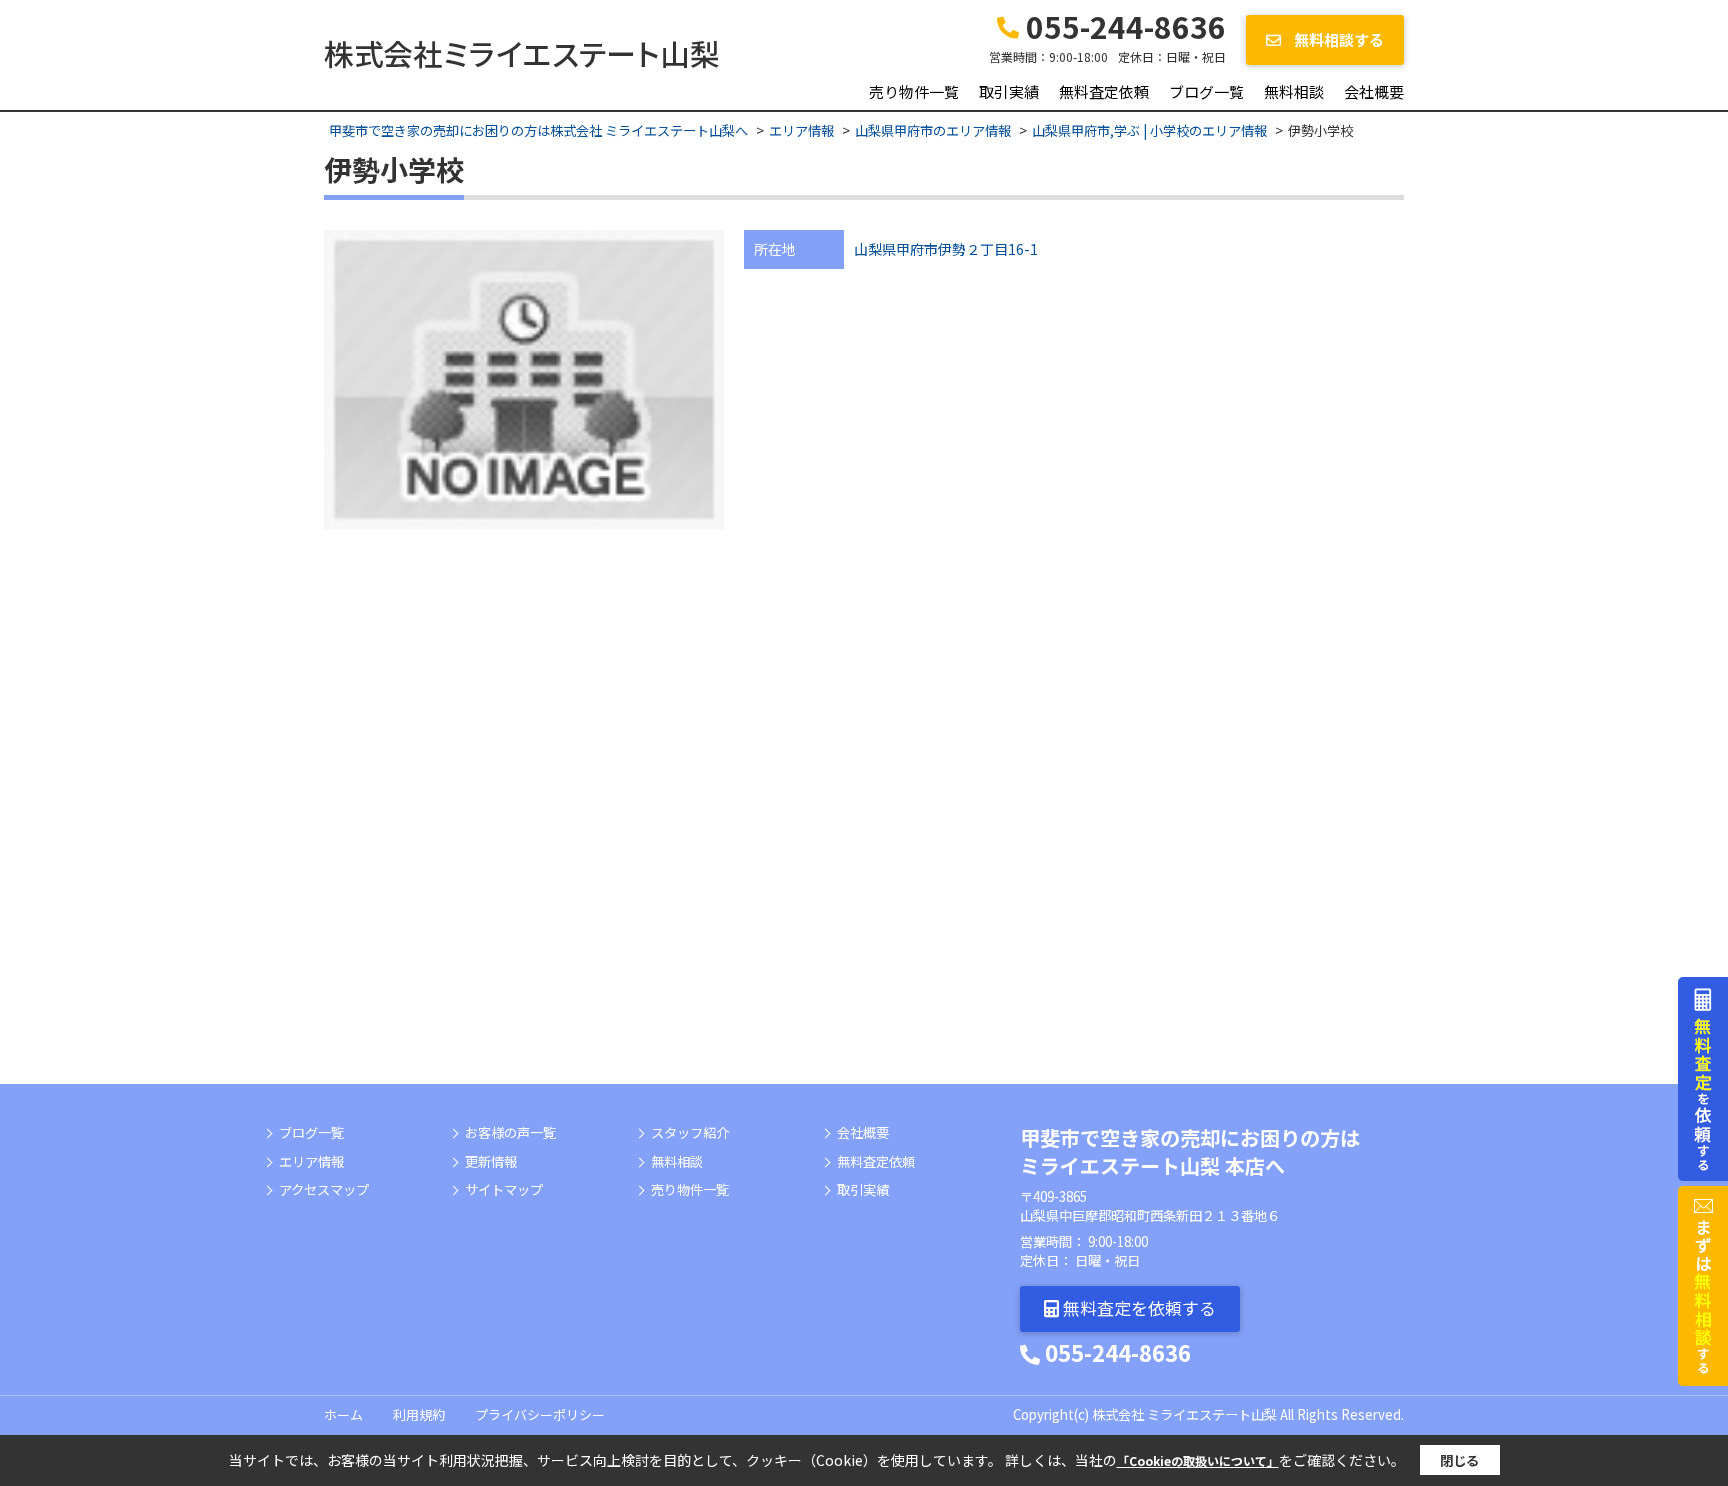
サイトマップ (504, 1190)
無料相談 (1294, 91)
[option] (524, 380)
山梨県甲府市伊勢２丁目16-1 (946, 249)
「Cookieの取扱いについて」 (1198, 1460)
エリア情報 (311, 1162)
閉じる (1459, 1460)
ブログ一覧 (1206, 91)
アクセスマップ (324, 1190)
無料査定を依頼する (1137, 1307)
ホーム (343, 1414)
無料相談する (1337, 39)
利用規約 (419, 1414)
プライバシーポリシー (540, 1414)
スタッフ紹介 (690, 1133)
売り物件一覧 (914, 91)
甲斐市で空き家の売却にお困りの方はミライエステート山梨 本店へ (1190, 1151)
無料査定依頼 (1104, 91)
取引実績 (1009, 91)
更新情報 (491, 1162)
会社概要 (1374, 91)
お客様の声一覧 (510, 1133)
